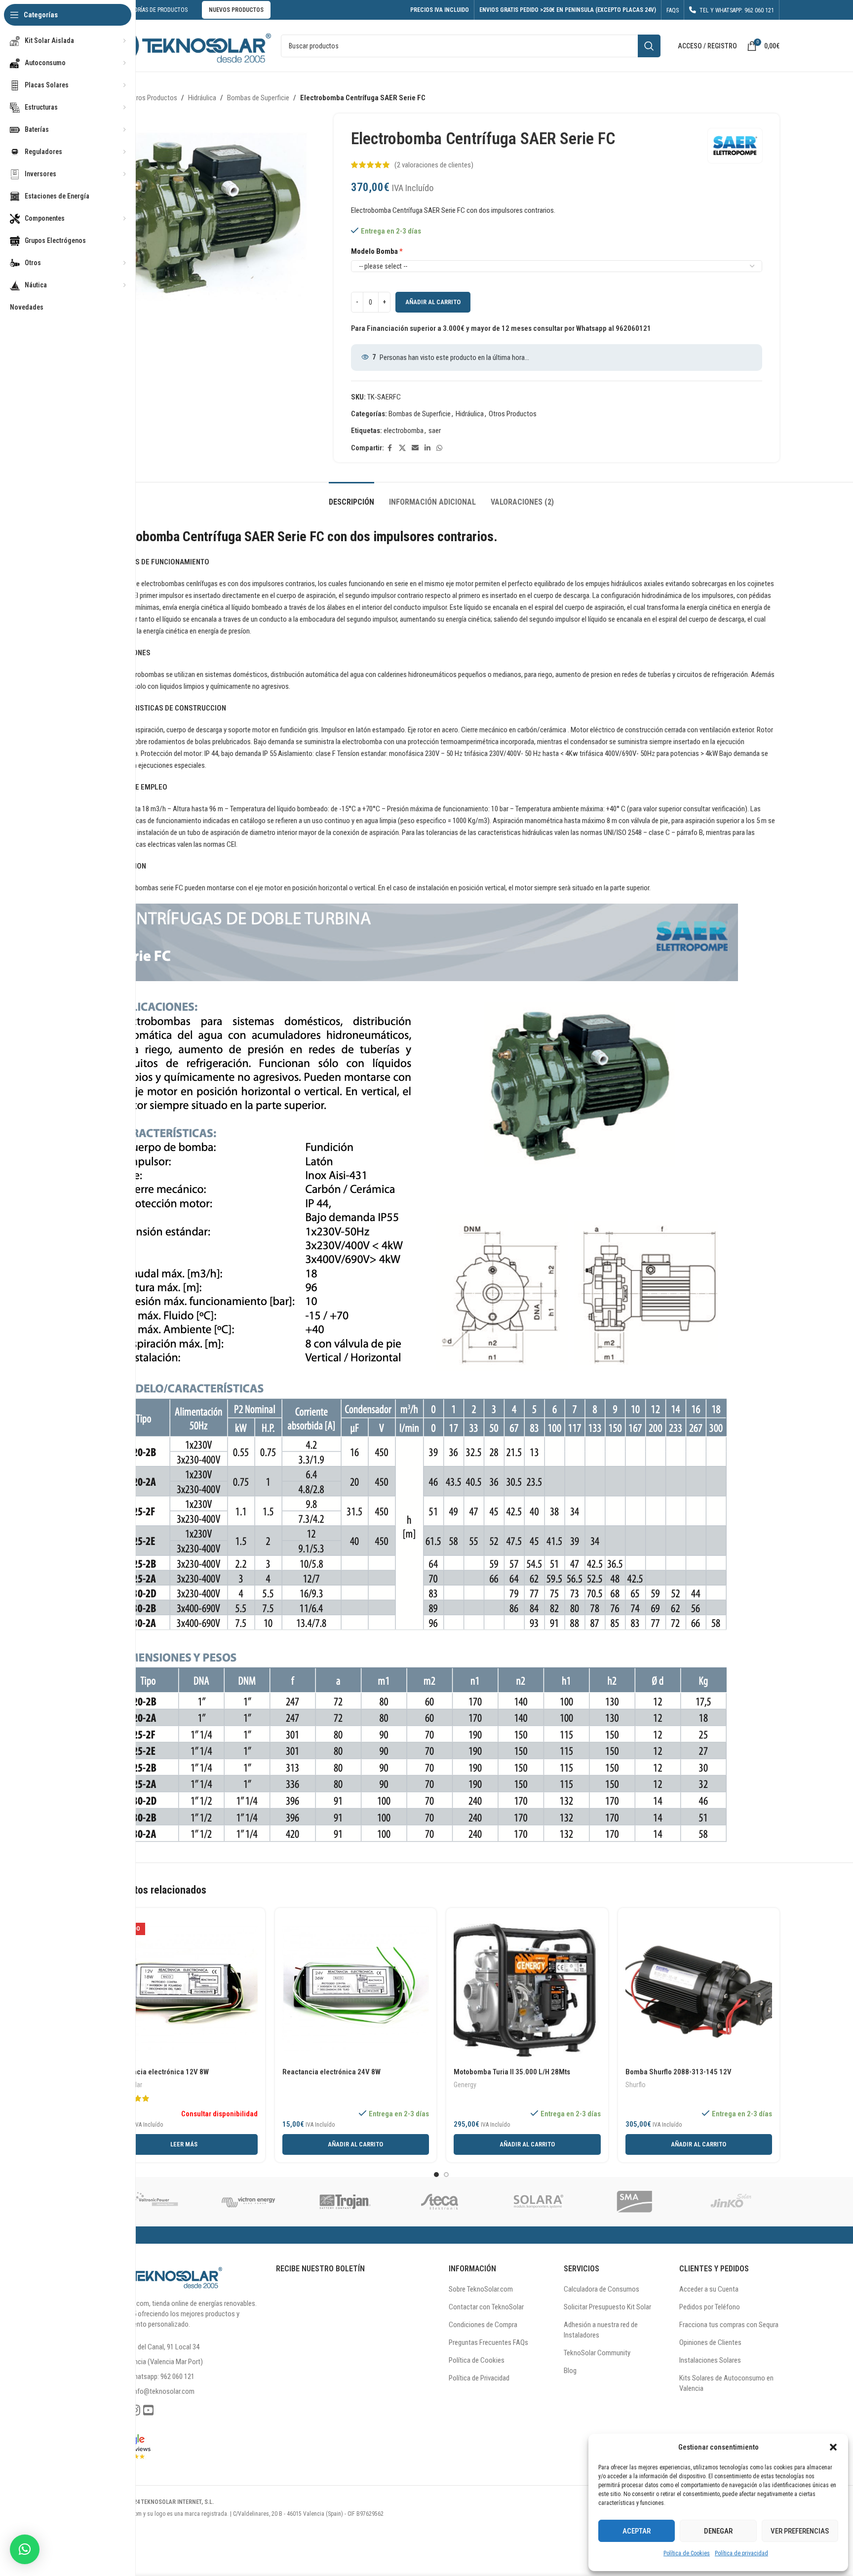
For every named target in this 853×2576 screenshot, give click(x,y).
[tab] (351, 497)
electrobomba (404, 431)
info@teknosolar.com (163, 2391)
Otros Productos (153, 98)
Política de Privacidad (479, 2378)
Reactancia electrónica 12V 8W (160, 2072)
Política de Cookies (687, 2553)
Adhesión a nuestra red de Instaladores (601, 2330)
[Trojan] (345, 2202)
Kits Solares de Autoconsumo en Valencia (726, 2383)
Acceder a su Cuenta (709, 2289)
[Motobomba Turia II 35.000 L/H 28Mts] (527, 1989)
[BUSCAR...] (649, 46)
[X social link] (402, 448)
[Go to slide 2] (446, 2175)
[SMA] (635, 2202)
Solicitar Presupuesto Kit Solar (607, 2307)
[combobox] (471, 46)
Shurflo (636, 2085)
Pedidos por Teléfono (710, 2307)
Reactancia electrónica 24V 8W (331, 2072)
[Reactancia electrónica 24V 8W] (356, 1989)
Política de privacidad (741, 2553)
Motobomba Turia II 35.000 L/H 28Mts (512, 2072)
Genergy (465, 2085)
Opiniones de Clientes (710, 2342)
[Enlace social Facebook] (390, 448)
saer (435, 431)
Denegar (718, 2531)
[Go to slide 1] (436, 2175)
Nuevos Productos (236, 10)
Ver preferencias (800, 2531)
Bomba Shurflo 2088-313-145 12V (679, 2072)
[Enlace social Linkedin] (427, 448)
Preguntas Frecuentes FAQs (488, 2342)
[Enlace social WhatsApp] (439, 448)
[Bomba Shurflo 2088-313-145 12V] (699, 1989)
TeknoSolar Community (597, 2353)
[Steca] (441, 2202)
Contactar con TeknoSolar (486, 2307)
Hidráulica (202, 98)
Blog (570, 2371)
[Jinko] (731, 2202)
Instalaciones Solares (710, 2360)
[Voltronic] (152, 2202)
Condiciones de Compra (483, 2325)
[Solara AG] (538, 2202)
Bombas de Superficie (258, 98)
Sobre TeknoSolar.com (481, 2289)
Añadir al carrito (433, 302)
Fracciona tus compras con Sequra (729, 2325)
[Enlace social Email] (415, 448)
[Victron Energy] (248, 2202)
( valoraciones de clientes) (434, 165)
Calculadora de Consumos (601, 2289)
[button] (833, 2447)
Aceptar (637, 2531)
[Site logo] (187, 45)
